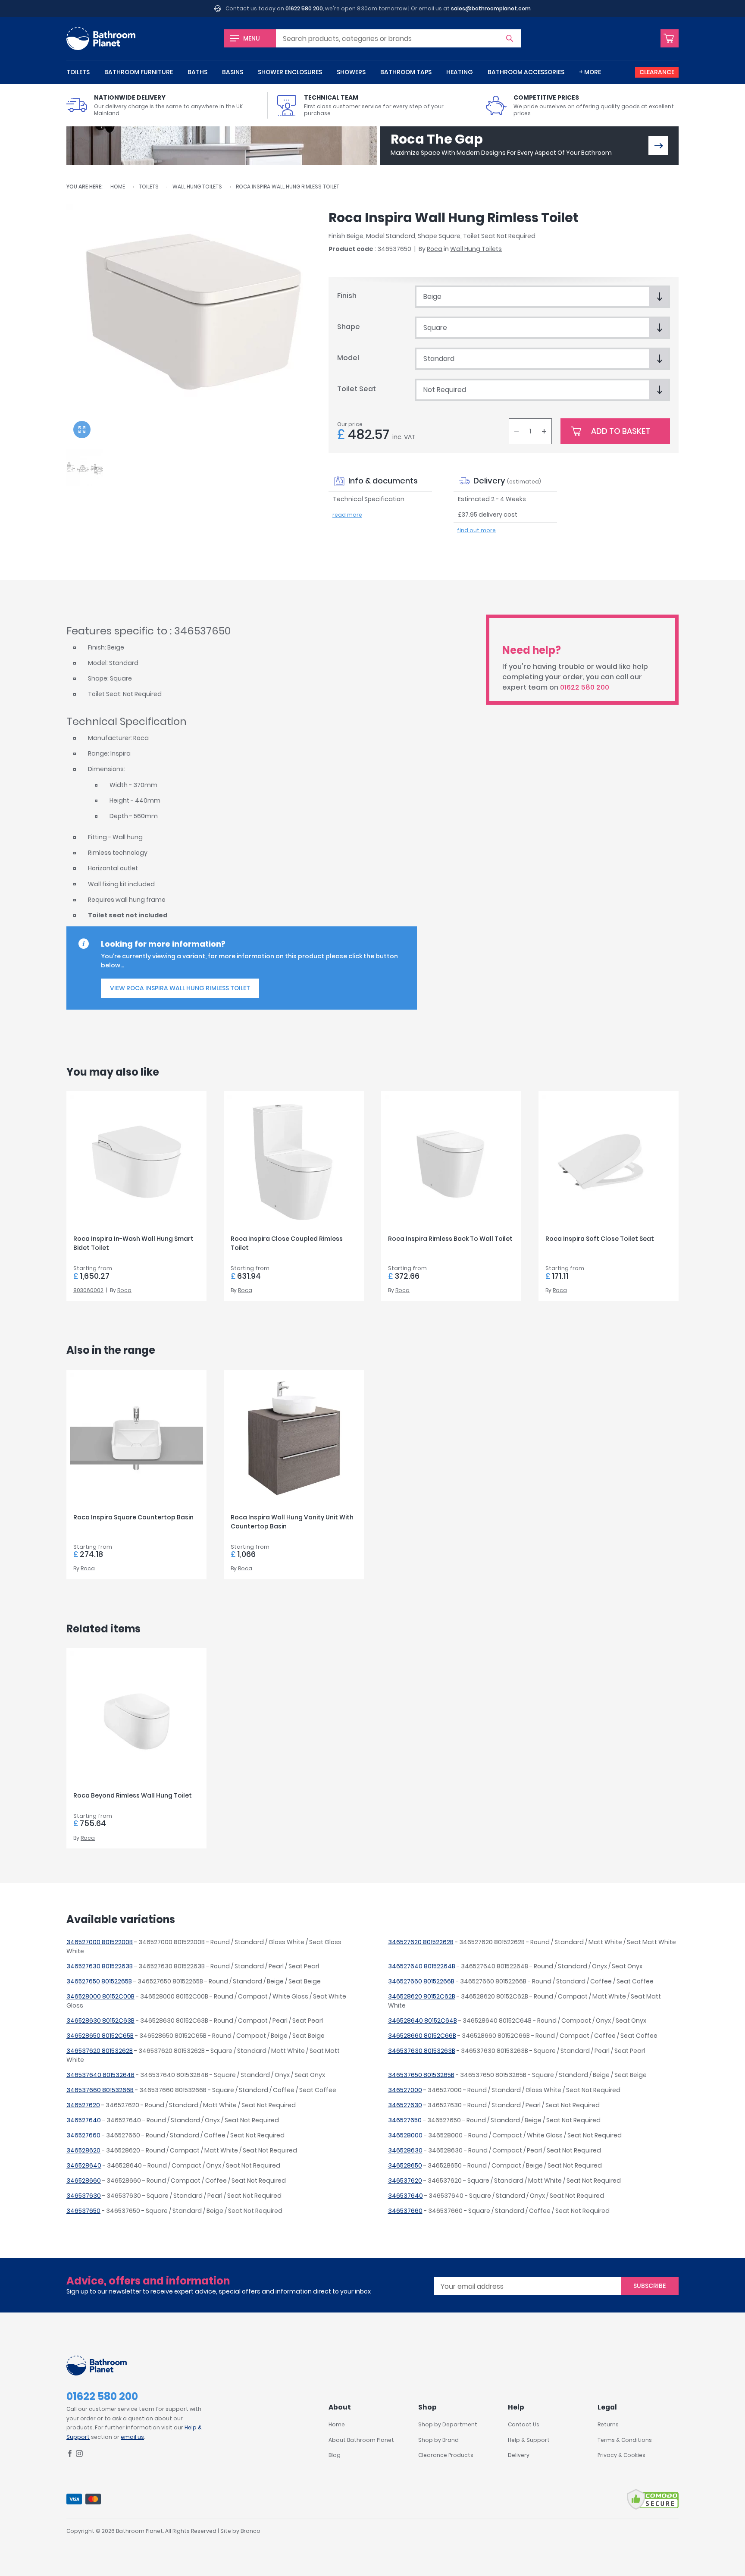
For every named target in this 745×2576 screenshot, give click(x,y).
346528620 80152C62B (422, 1996)
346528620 (83, 2150)
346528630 (405, 2150)
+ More (590, 72)
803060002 (88, 1290)
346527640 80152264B (422, 1966)
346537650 (83, 2211)
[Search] (510, 38)
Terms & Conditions (625, 2440)
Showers (351, 72)
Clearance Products (446, 2455)
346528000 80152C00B (100, 1996)
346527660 (83, 2135)
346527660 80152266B (421, 1981)
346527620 (83, 2105)
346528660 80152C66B (422, 2036)
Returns (608, 2424)
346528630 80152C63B (100, 2021)
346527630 (405, 2105)
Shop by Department (448, 2424)
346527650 (405, 2120)
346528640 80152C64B (423, 2021)
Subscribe (650, 2286)
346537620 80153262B (100, 2051)
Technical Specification (369, 499)
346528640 (84, 2165)
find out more (476, 530)
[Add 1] (544, 431)
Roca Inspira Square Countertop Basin (133, 1517)
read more (347, 515)
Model (348, 358)
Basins (233, 72)
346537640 (405, 2196)
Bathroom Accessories (526, 72)
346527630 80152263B (100, 1966)
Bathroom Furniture (139, 72)
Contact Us (524, 2424)
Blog (335, 2455)
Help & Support (529, 2440)
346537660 (405, 2211)
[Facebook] (70, 2455)
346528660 (84, 2181)
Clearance (657, 72)
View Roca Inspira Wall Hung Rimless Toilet (180, 988)
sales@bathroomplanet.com (491, 8)
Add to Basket (621, 431)
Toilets (78, 72)
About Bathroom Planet (361, 2440)
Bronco (250, 2531)
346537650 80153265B (421, 2075)
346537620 (405, 2181)
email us (132, 2437)
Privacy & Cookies (621, 2455)
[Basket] (670, 38)
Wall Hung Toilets (197, 187)
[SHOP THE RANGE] (658, 146)
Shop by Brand (438, 2440)
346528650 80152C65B (100, 2036)
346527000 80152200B (100, 1942)
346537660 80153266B (100, 2090)
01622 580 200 (304, 8)
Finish (347, 296)
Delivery (519, 2455)
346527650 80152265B (99, 1981)
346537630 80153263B (422, 2051)
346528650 (405, 2165)
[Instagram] (79, 2455)
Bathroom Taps (406, 72)
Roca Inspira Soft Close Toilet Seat (600, 1239)
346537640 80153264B (100, 2075)
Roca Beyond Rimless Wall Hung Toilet (133, 1795)
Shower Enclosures (290, 72)
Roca (435, 249)
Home (118, 187)
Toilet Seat (357, 389)
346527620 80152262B (421, 1942)
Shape (349, 327)
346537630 (84, 2196)
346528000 (405, 2135)
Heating (460, 72)
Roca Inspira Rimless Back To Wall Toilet (450, 1239)
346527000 (405, 2090)
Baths (197, 72)
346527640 (84, 2120)
